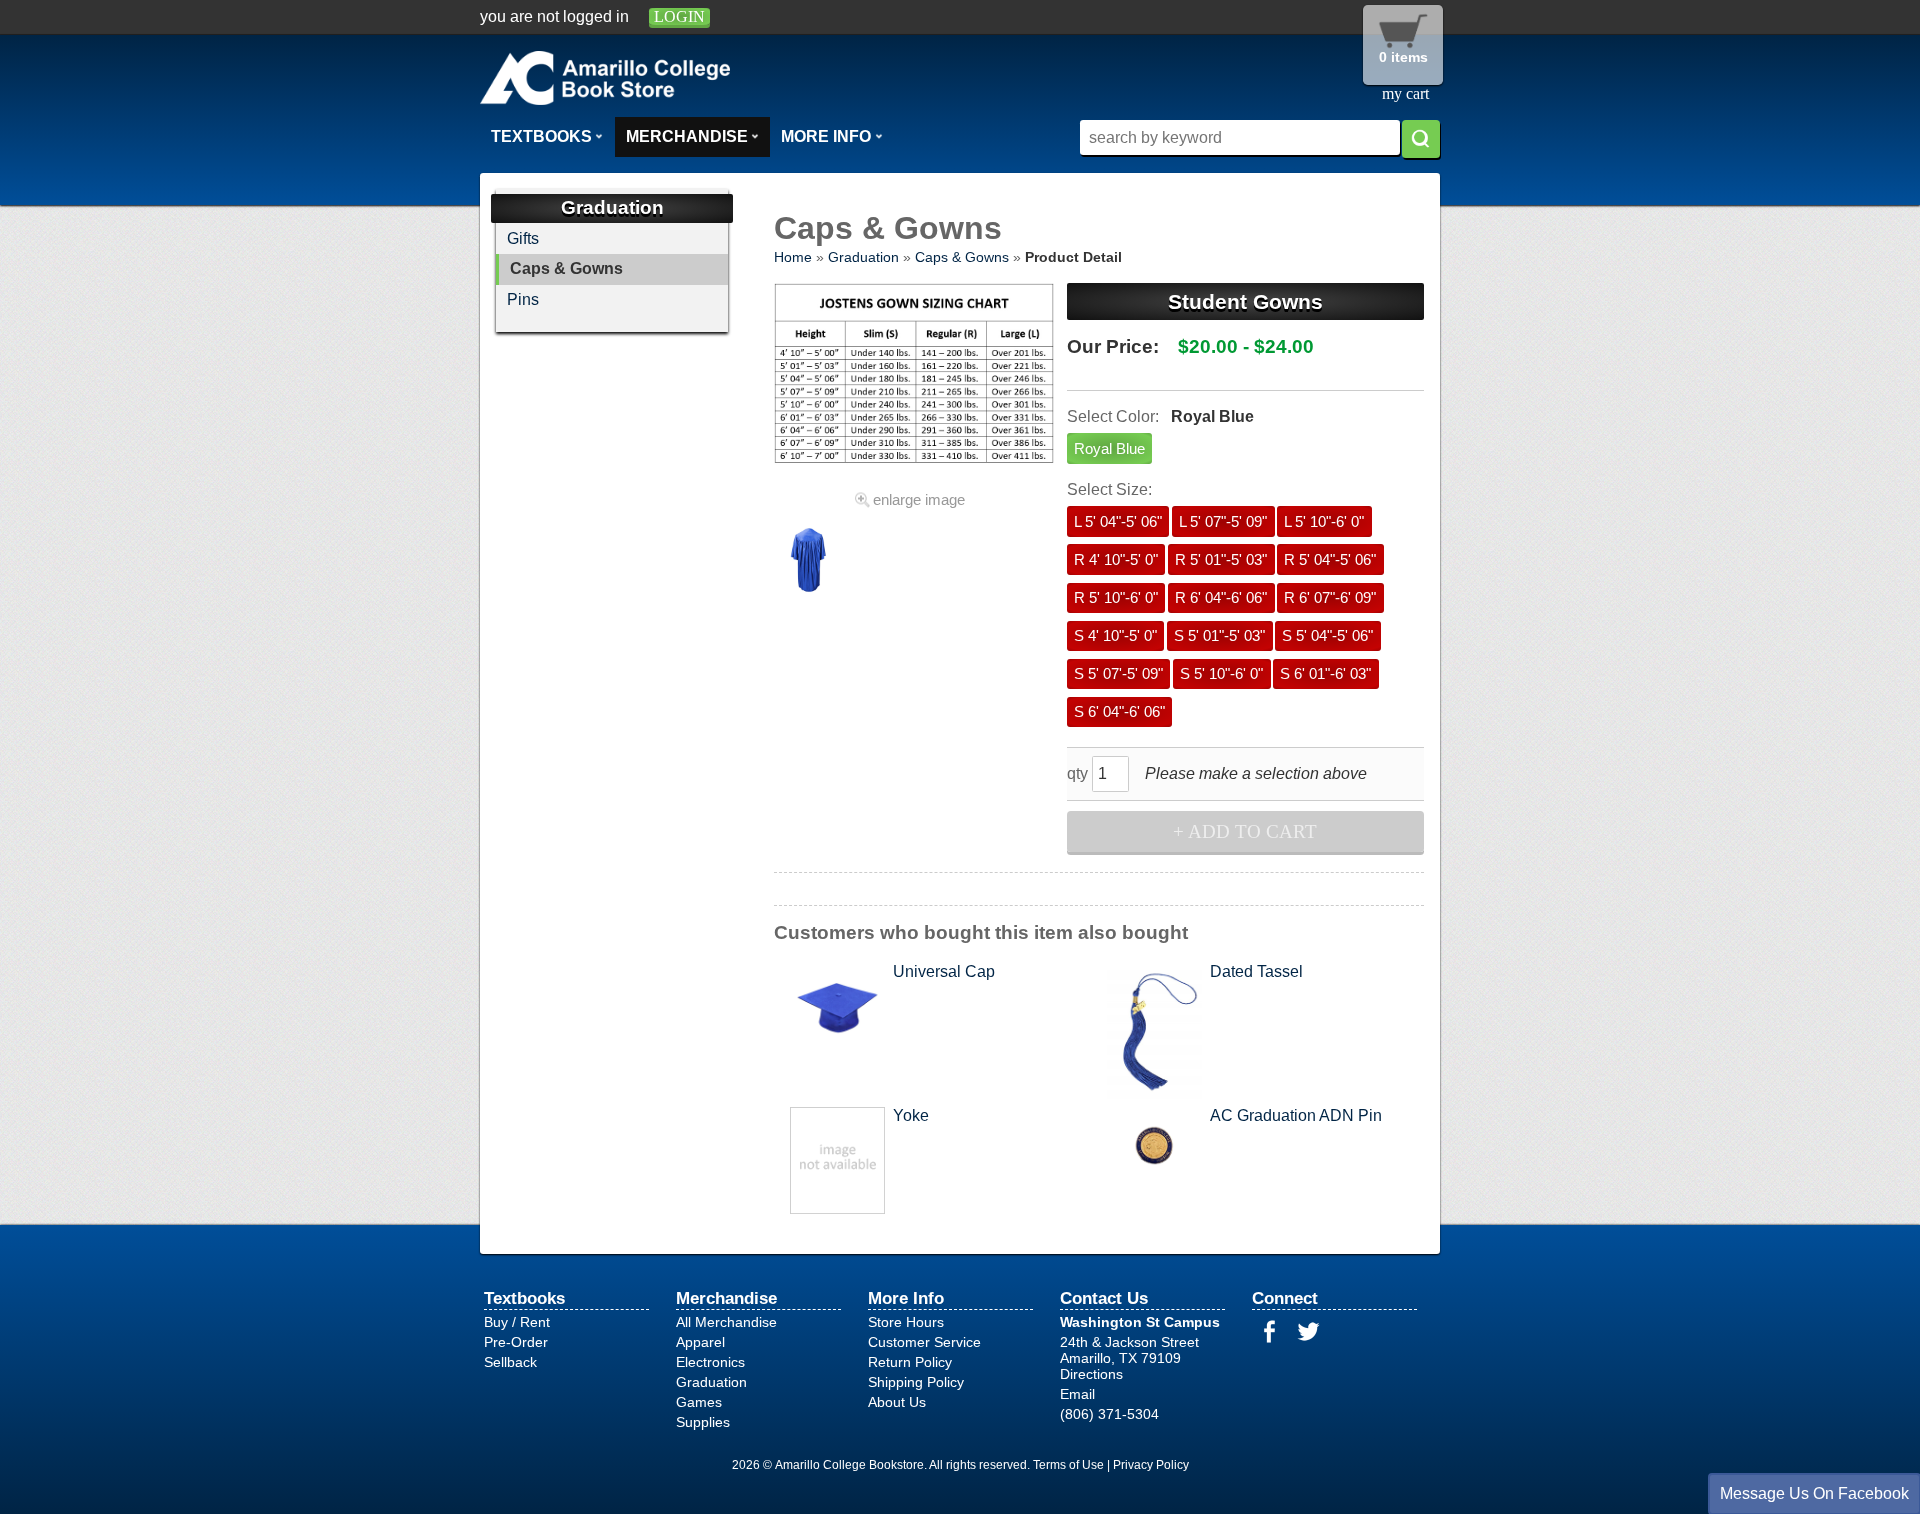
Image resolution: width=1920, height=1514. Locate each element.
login (679, 16)
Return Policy (910, 1362)
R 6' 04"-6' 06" (1221, 598)
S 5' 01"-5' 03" (1219, 636)
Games (699, 1402)
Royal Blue (1109, 449)
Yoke (911, 1115)
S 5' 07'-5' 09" (1118, 674)
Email (1077, 1394)
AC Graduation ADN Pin (1296, 1115)
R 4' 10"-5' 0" (1116, 560)
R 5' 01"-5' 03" (1221, 560)
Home (793, 257)
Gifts (523, 238)
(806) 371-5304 (1109, 1414)
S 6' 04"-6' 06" (1119, 712)
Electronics (710, 1362)
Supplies (703, 1422)
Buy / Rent (517, 1322)
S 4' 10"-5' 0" (1115, 636)
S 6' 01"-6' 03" (1325, 674)
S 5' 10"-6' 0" (1221, 674)
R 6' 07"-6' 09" (1330, 598)
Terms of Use (1068, 1465)
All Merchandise (726, 1322)
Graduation (863, 257)
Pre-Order (516, 1342)
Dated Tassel (1256, 971)
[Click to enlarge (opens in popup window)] (809, 603)
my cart (1405, 93)
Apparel (700, 1342)
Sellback (510, 1362)
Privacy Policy (1151, 1465)
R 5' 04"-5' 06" (1330, 560)
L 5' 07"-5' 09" (1223, 522)
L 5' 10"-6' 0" (1324, 522)
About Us (897, 1402)
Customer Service (924, 1342)
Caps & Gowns (962, 257)
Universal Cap (944, 971)
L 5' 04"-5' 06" (1118, 522)
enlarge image (919, 500)
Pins (523, 299)
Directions (1091, 1374)
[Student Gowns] (913, 382)
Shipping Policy (916, 1382)
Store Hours (906, 1322)
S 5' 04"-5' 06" (1327, 636)
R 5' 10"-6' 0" (1116, 598)
